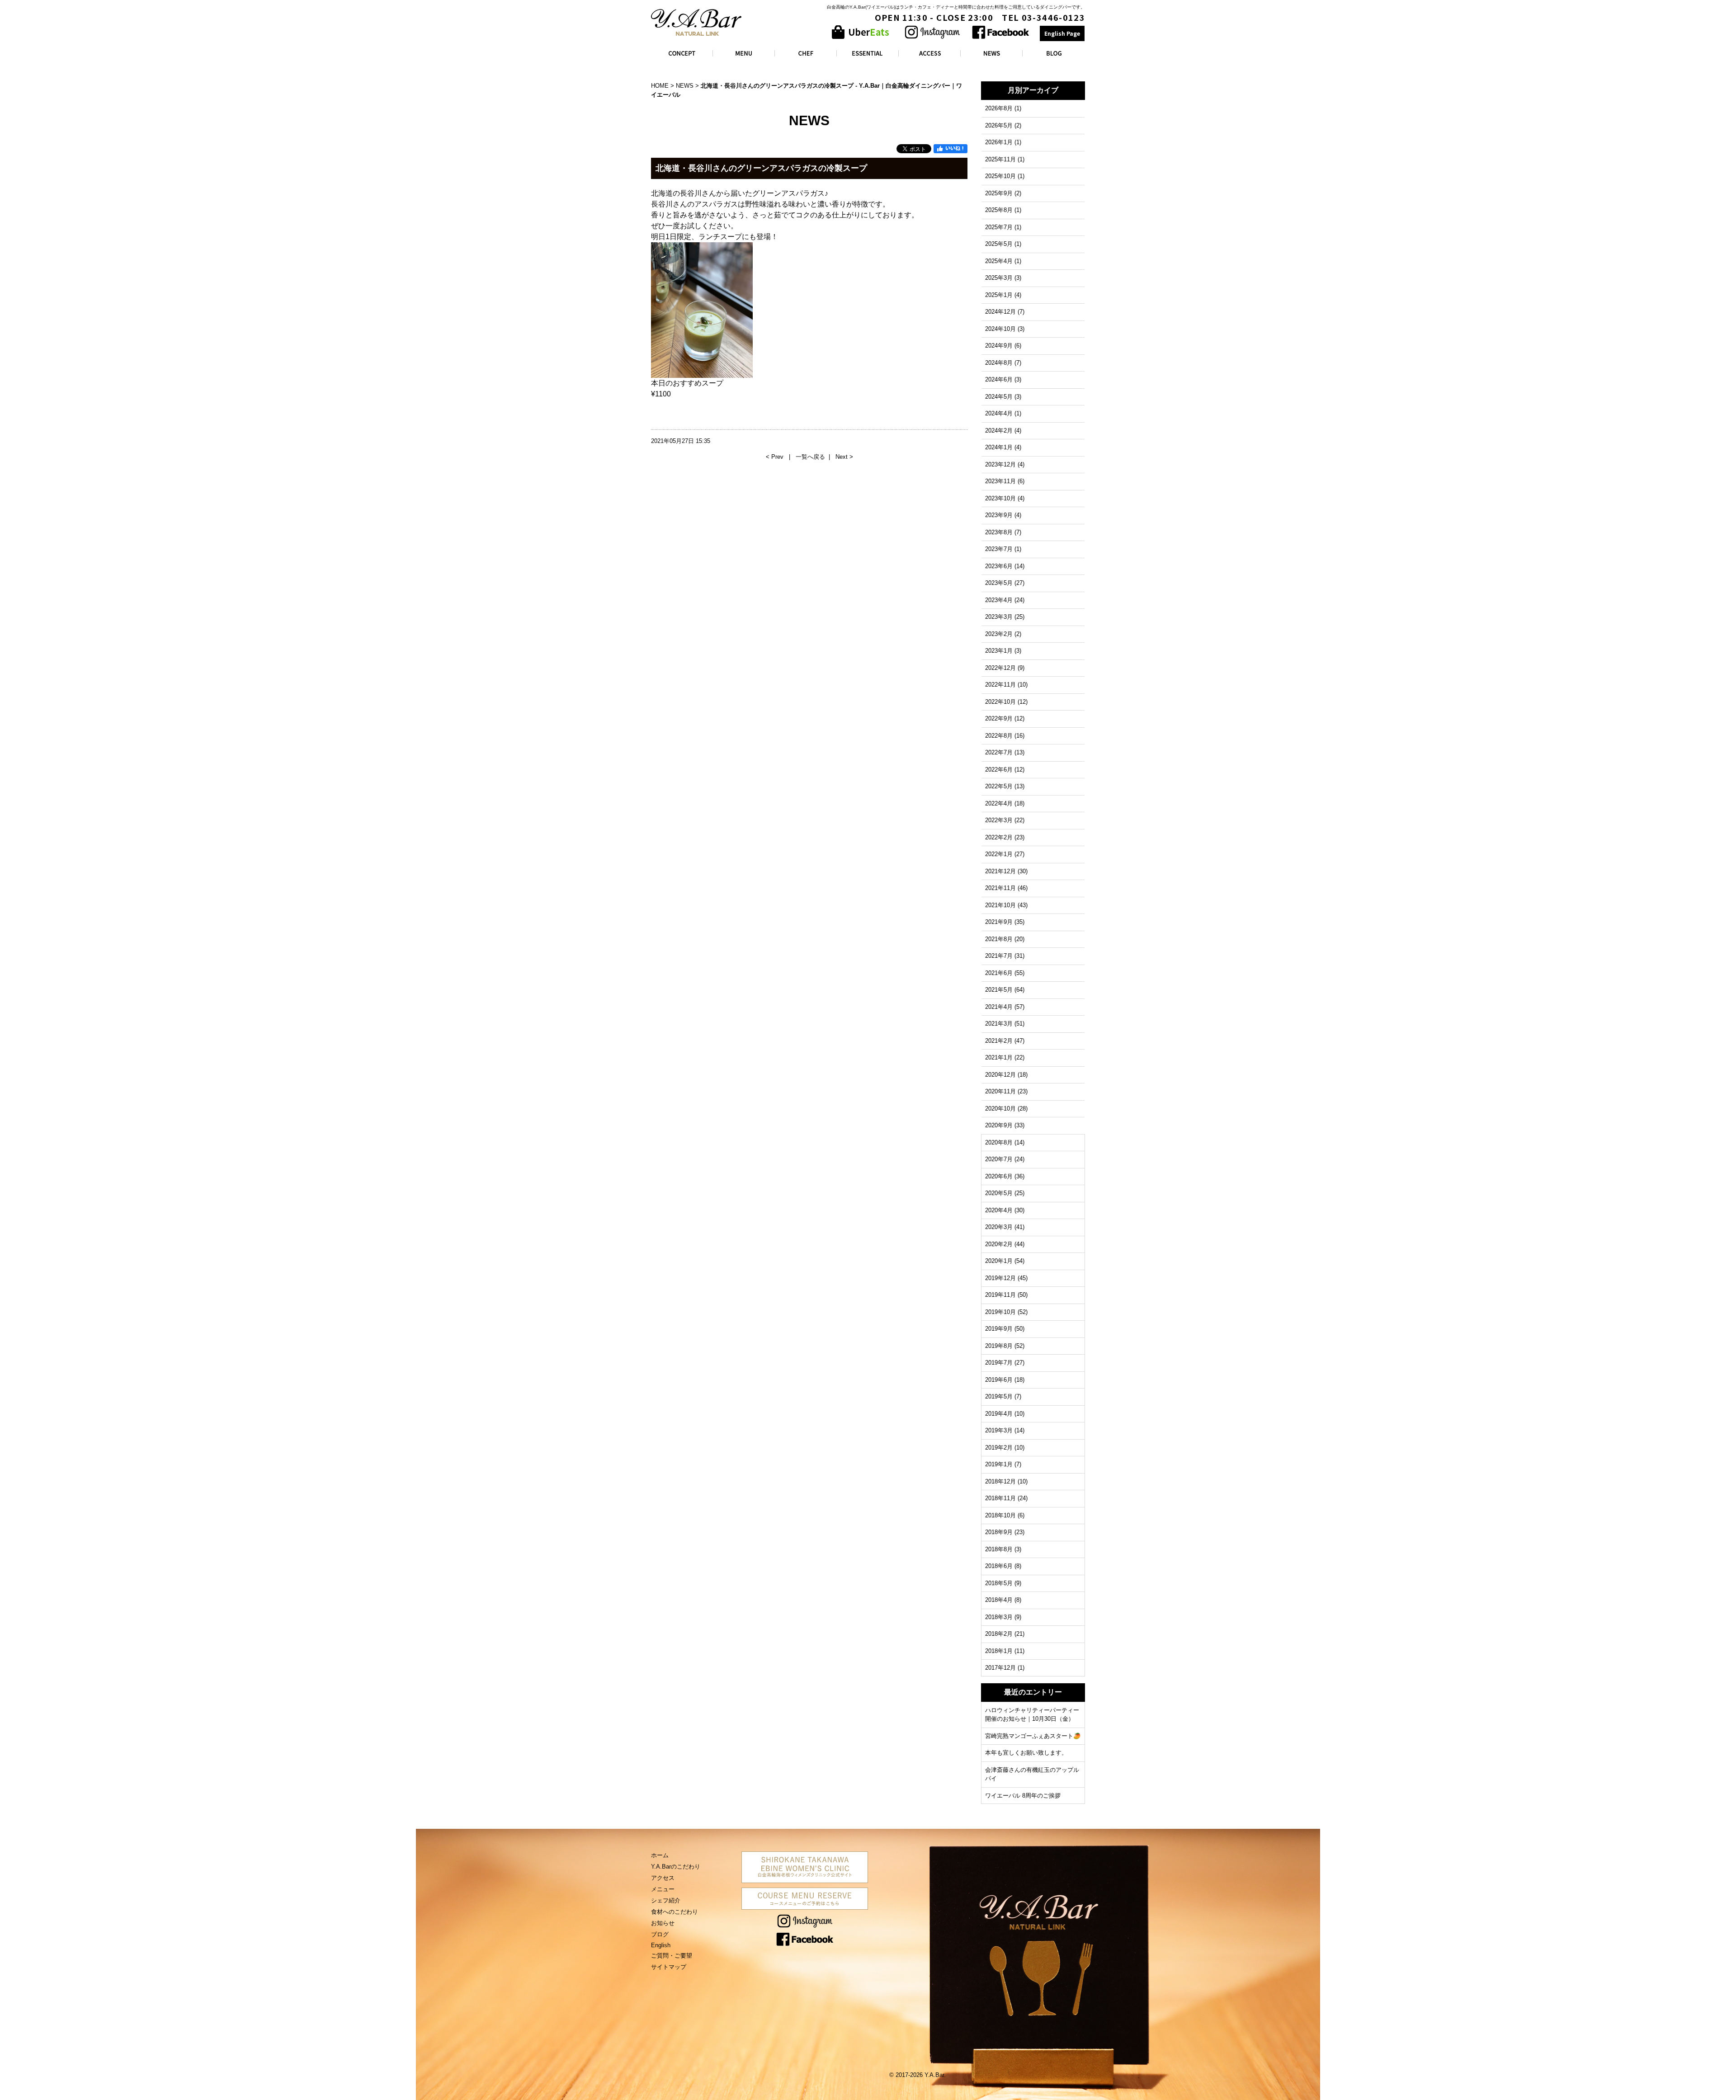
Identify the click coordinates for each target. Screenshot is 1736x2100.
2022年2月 (999, 837)
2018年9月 (999, 1532)
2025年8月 (999, 210)
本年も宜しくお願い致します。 (1026, 1753)
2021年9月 (999, 922)
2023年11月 (1000, 481)
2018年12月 (1000, 1481)
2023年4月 (999, 600)
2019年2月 (999, 1448)
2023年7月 (999, 549)
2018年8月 (999, 1549)
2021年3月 (999, 1024)
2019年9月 (999, 1329)
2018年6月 (999, 1566)
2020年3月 (999, 1227)
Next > (844, 457)
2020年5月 (999, 1193)
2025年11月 (1000, 159)
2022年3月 (999, 820)
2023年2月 (999, 634)
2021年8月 (999, 939)
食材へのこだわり (675, 1912)
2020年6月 (999, 1176)
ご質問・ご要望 (672, 1956)
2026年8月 (999, 108)
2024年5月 (999, 397)
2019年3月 (999, 1430)
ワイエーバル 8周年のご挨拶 (1023, 1796)
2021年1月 (999, 1057)
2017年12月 (1000, 1668)
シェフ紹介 (666, 1900)
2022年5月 (999, 786)
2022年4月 (999, 803)
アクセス (663, 1878)
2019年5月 (999, 1396)
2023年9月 (999, 515)
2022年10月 (1000, 702)
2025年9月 (999, 193)
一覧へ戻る (810, 457)
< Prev (776, 457)
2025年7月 (999, 227)
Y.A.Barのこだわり (676, 1867)
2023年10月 (1000, 498)
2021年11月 (1000, 888)
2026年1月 (999, 142)
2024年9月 (999, 346)
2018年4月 (999, 1600)
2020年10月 (1000, 1109)
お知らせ (663, 1923)
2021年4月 (999, 1007)
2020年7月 (999, 1159)
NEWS (685, 86)
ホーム (660, 1855)
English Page (1062, 33)
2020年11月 (1000, 1091)
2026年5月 (999, 125)
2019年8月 (999, 1346)
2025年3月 (999, 278)
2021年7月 (999, 956)
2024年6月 (999, 379)
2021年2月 (999, 1041)
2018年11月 (1000, 1498)
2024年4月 (999, 413)
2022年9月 (999, 718)
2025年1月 (999, 295)
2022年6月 (999, 770)
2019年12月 (1000, 1278)
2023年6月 (999, 566)
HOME (660, 86)
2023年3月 (999, 617)
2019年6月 (999, 1380)
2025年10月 (1000, 176)
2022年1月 (999, 854)
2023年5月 (999, 583)
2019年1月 (999, 1464)
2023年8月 (999, 532)
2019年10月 (1000, 1312)
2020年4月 (999, 1210)
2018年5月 (999, 1583)
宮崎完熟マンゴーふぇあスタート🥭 (1033, 1736)
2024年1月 (999, 447)
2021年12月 (1000, 871)
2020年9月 (999, 1125)
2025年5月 (999, 244)
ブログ (660, 1934)
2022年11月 (1000, 685)
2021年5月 (999, 990)
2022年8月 (999, 736)
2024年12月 (1000, 312)
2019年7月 (999, 1363)
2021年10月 (1000, 905)
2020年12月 (1000, 1075)
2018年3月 (999, 1617)
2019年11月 (1000, 1295)
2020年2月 (999, 1244)
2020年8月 (999, 1142)
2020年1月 (999, 1261)
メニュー (663, 1889)
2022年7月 (999, 752)
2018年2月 (999, 1634)
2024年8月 (999, 363)
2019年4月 (999, 1414)
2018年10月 (1000, 1515)
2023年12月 (1000, 464)
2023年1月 (999, 651)
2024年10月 (1000, 329)
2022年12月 (1000, 668)
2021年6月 (999, 973)
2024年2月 (999, 431)
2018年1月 (999, 1651)
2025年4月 (999, 261)
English (661, 1945)
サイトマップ (669, 1967)
